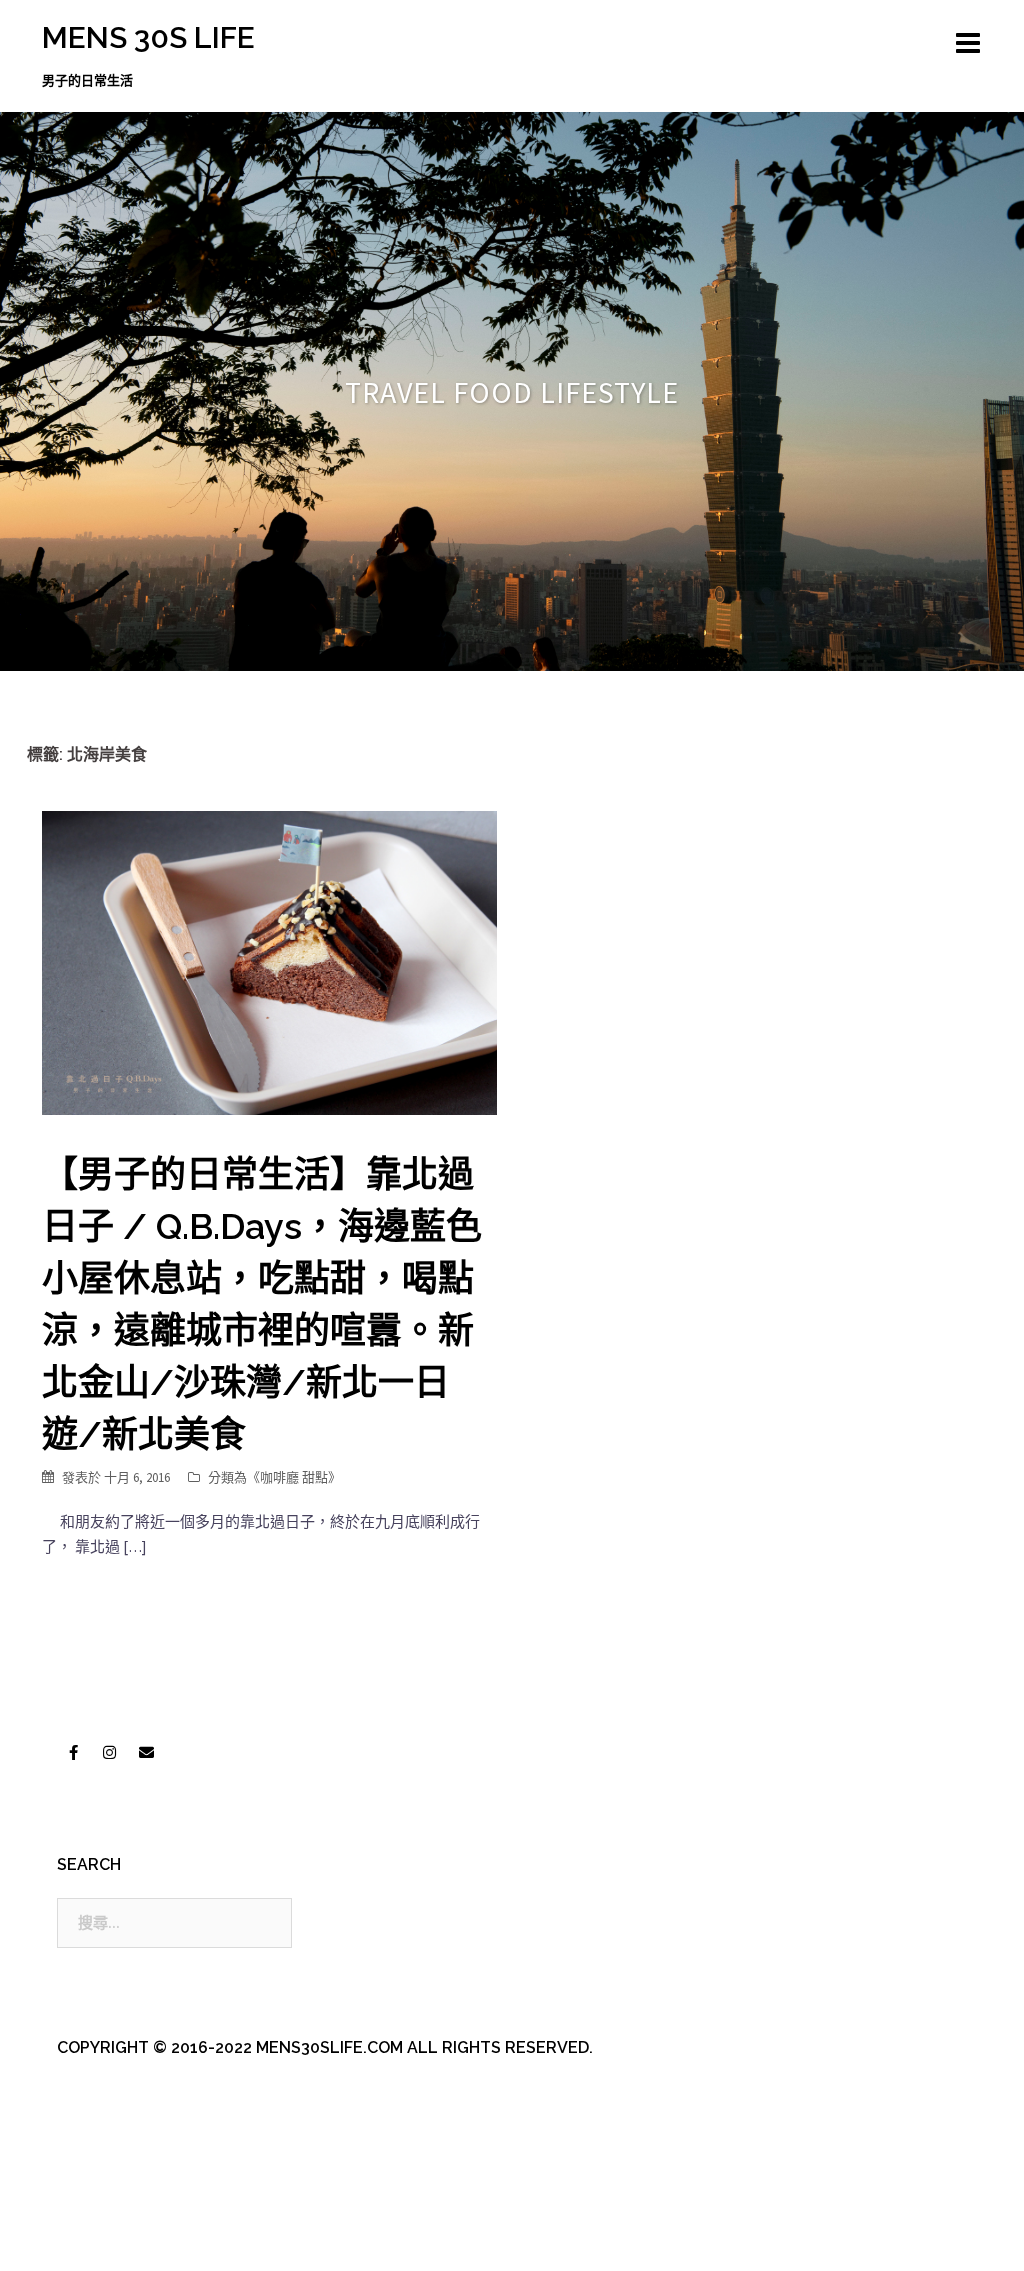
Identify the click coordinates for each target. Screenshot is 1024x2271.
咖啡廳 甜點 (294, 1477)
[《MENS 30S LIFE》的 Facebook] (73, 1752)
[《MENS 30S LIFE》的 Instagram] (110, 1752)
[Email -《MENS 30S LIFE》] (146, 1752)
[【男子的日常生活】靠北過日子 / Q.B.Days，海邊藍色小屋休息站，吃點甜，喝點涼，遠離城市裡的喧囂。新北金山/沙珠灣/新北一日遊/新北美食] (269, 961)
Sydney (472, 2238)
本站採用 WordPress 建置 (124, 2238)
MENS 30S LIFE (148, 37)
